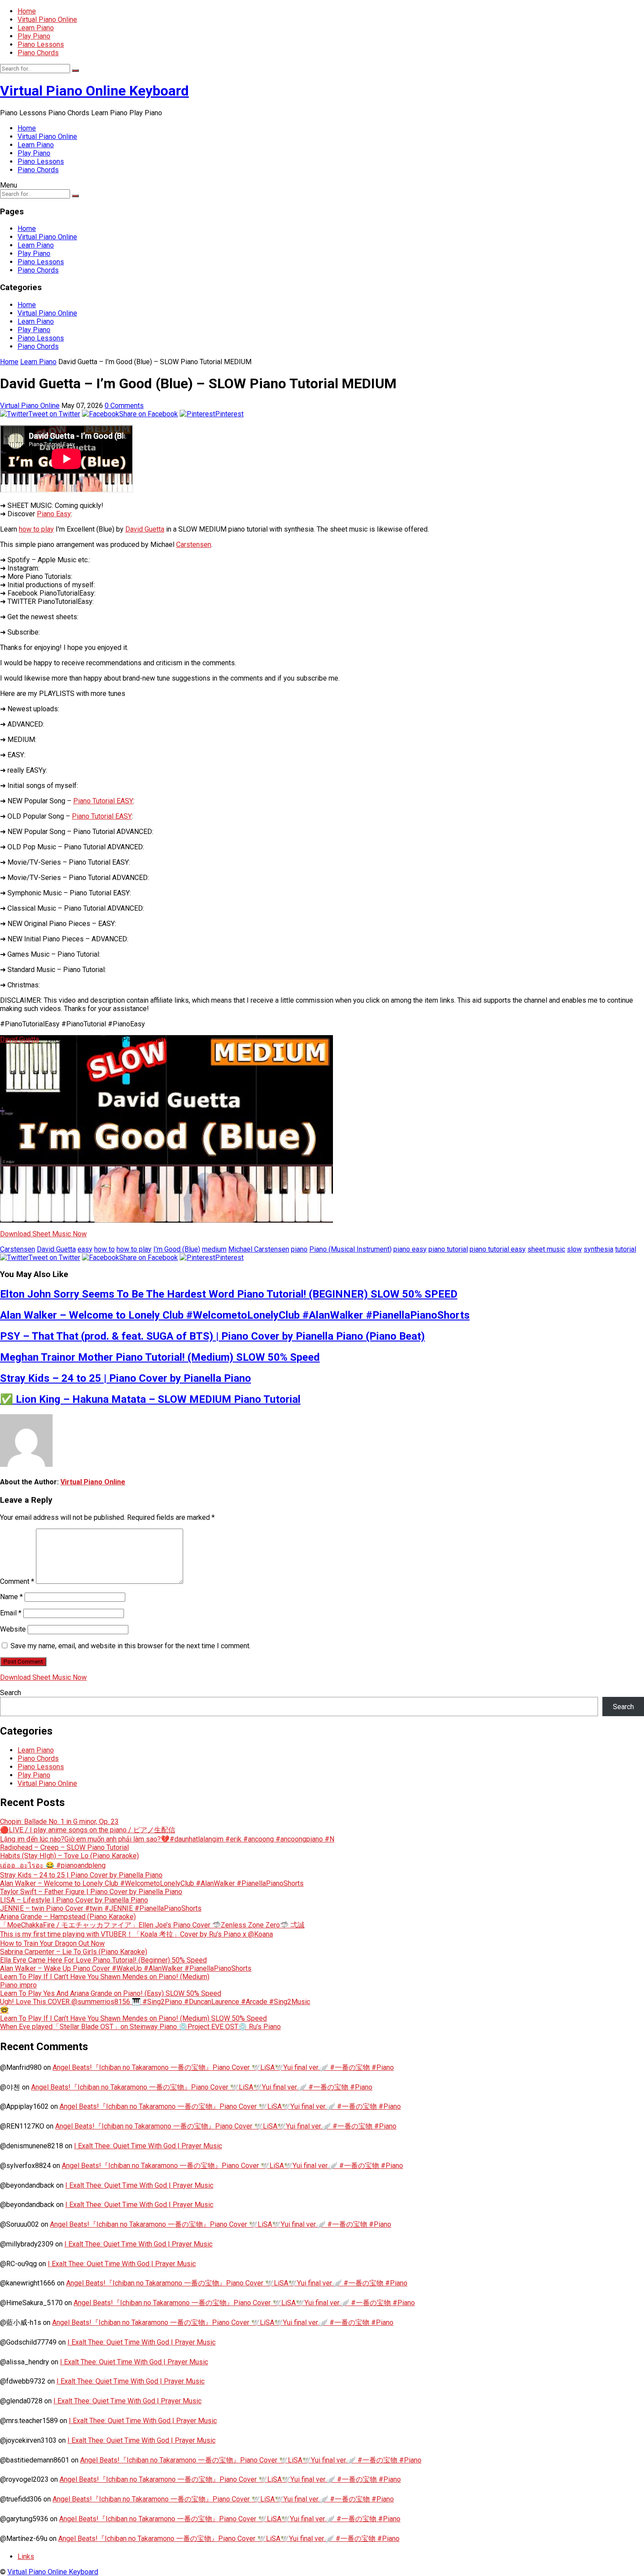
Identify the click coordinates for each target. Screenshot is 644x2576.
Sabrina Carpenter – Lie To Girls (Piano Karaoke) (74, 1952)
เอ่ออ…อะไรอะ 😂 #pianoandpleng (53, 1865)
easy (85, 1249)
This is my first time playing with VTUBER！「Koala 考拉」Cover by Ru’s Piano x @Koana (136, 1934)
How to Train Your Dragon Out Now (52, 1943)
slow (574, 1249)
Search (11, 1693)
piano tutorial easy (498, 1249)
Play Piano (34, 36)
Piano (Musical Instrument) (350, 1249)
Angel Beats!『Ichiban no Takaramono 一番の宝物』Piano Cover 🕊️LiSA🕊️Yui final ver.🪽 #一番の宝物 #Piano (223, 2067)
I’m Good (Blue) (177, 1249)
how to (104, 1249)
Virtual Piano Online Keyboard (94, 91)
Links (26, 2556)
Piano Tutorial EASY (103, 801)
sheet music (546, 1249)
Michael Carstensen (259, 1249)
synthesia (598, 1249)
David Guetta (145, 529)
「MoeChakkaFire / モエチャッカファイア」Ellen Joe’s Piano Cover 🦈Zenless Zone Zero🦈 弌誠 (152, 1925)
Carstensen (194, 545)
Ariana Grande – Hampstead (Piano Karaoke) (68, 1917)
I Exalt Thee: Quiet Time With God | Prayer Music (148, 2146)
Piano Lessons (41, 44)
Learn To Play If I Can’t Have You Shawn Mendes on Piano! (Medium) (105, 1977)
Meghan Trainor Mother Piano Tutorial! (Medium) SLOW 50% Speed (160, 1357)
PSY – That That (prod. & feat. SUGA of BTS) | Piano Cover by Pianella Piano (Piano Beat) (212, 1336)
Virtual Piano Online (47, 20)
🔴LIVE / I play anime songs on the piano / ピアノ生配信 (88, 1830)
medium (214, 1249)
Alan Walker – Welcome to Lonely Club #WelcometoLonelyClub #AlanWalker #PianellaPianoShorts (235, 1315)
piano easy (410, 1249)
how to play (36, 529)
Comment (17, 1581)
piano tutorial (448, 1249)
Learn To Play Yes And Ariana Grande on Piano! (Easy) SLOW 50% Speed (111, 1993)
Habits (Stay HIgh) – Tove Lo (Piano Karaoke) (69, 1856)
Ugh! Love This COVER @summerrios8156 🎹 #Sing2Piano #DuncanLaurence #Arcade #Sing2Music (155, 2002)
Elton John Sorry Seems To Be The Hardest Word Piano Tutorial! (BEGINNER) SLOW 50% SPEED (229, 1294)
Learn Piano (36, 28)
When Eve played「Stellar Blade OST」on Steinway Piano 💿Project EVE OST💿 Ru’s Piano (140, 2027)
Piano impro (18, 1985)
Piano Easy (54, 514)
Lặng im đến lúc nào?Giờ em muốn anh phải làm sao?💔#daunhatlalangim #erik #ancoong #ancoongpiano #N (167, 1839)
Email (11, 1613)
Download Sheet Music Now (43, 1234)
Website (13, 1629)
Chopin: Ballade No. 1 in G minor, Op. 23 (59, 1822)
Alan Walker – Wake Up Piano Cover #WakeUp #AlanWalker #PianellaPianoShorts (126, 1968)
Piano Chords (38, 53)
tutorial (626, 1249)
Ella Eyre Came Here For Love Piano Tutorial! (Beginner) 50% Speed (103, 1960)
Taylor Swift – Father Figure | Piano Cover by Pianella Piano (91, 1892)
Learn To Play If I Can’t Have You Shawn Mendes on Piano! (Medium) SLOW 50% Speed (133, 2018)
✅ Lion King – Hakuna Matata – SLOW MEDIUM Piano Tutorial (150, 1399)
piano (299, 1249)
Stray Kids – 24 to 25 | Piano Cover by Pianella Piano (126, 1378)
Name (11, 1597)
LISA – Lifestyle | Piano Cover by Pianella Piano (74, 1900)
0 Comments (124, 406)
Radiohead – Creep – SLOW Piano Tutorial (64, 1847)
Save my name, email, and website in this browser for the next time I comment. (131, 1646)
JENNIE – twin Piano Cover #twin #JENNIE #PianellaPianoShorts (101, 1908)
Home (27, 11)
